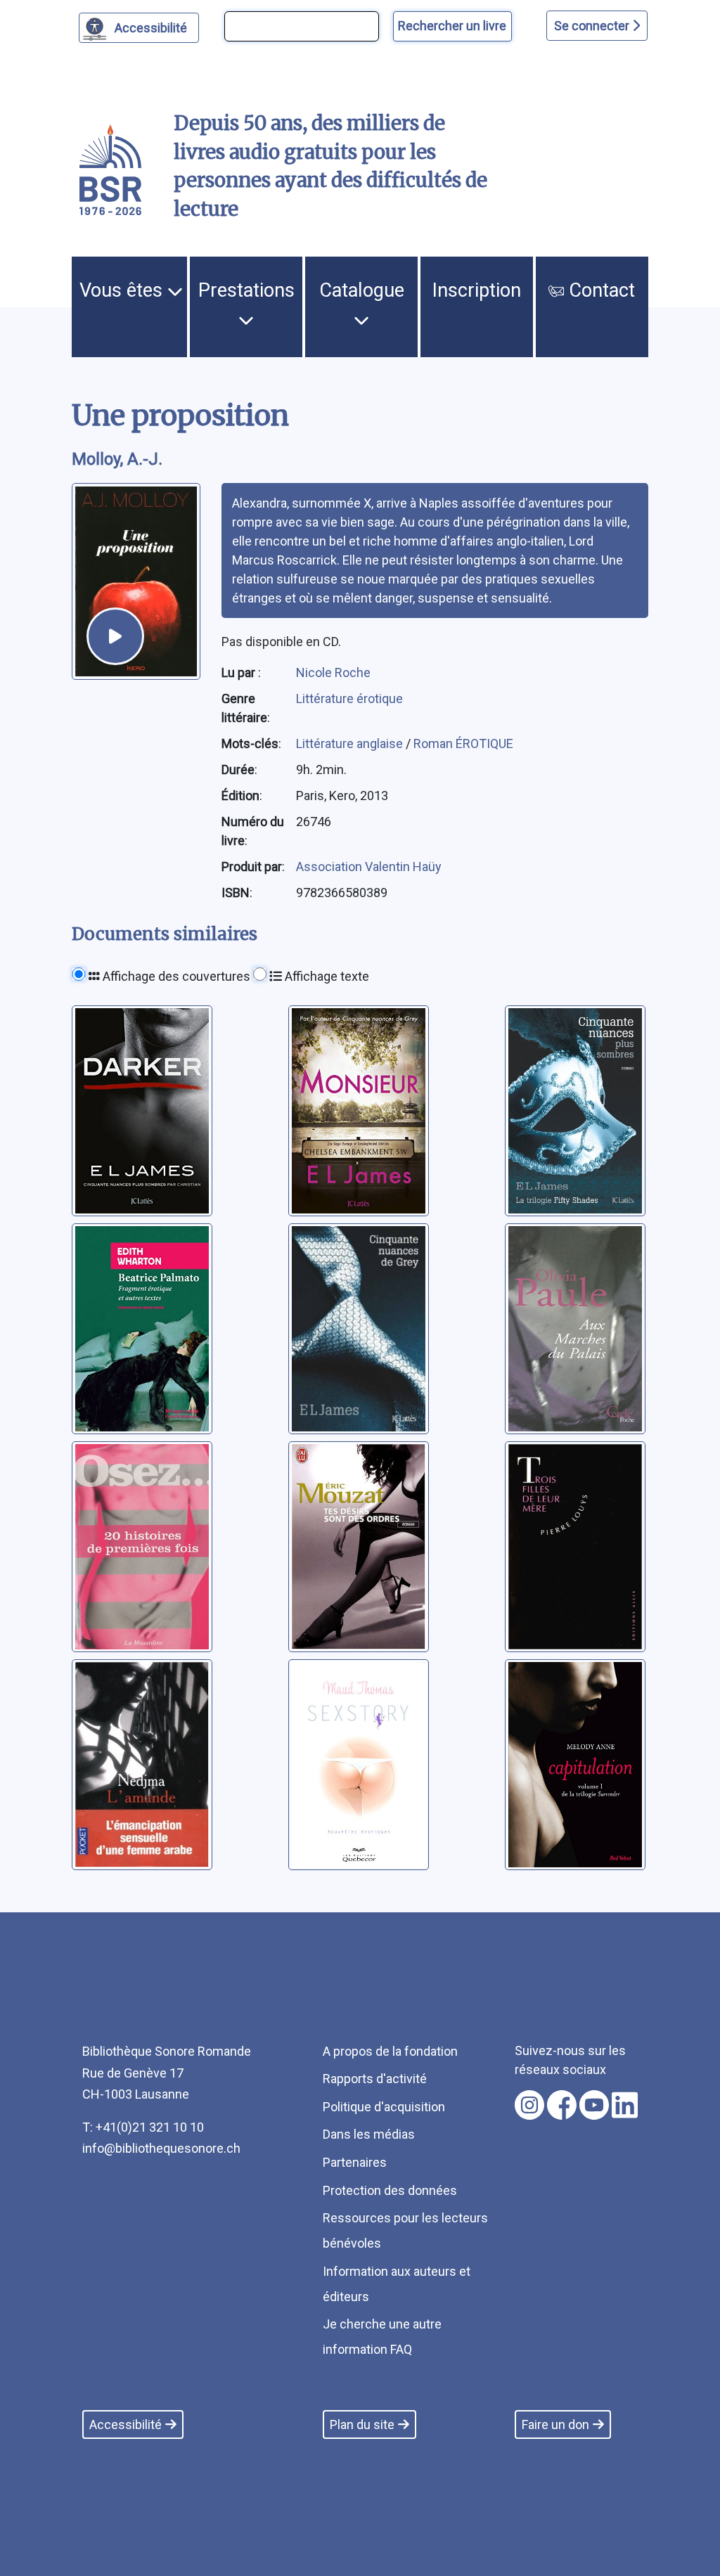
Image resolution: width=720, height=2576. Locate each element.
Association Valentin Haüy (369, 867)
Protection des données (390, 2190)
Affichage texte (326, 976)
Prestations (246, 290)
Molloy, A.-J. (117, 459)
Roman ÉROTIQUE (463, 743)
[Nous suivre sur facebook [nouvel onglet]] (562, 2105)
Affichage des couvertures (175, 976)
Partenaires (355, 2162)
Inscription (477, 290)
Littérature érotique (349, 698)
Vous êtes (123, 290)
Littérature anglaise (351, 743)
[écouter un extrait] (115, 636)
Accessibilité (151, 28)
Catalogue (362, 290)
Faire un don (555, 2424)
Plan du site (362, 2424)
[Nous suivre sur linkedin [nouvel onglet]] (625, 2105)
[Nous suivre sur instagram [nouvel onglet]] (529, 2105)
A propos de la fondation (390, 2051)
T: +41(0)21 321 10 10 (143, 2127)
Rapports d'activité (375, 2079)
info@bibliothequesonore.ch (161, 2148)
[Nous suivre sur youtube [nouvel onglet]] (594, 2105)
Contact (599, 290)
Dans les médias (369, 2134)
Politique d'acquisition (384, 2107)
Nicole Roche (333, 672)
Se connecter (593, 26)
